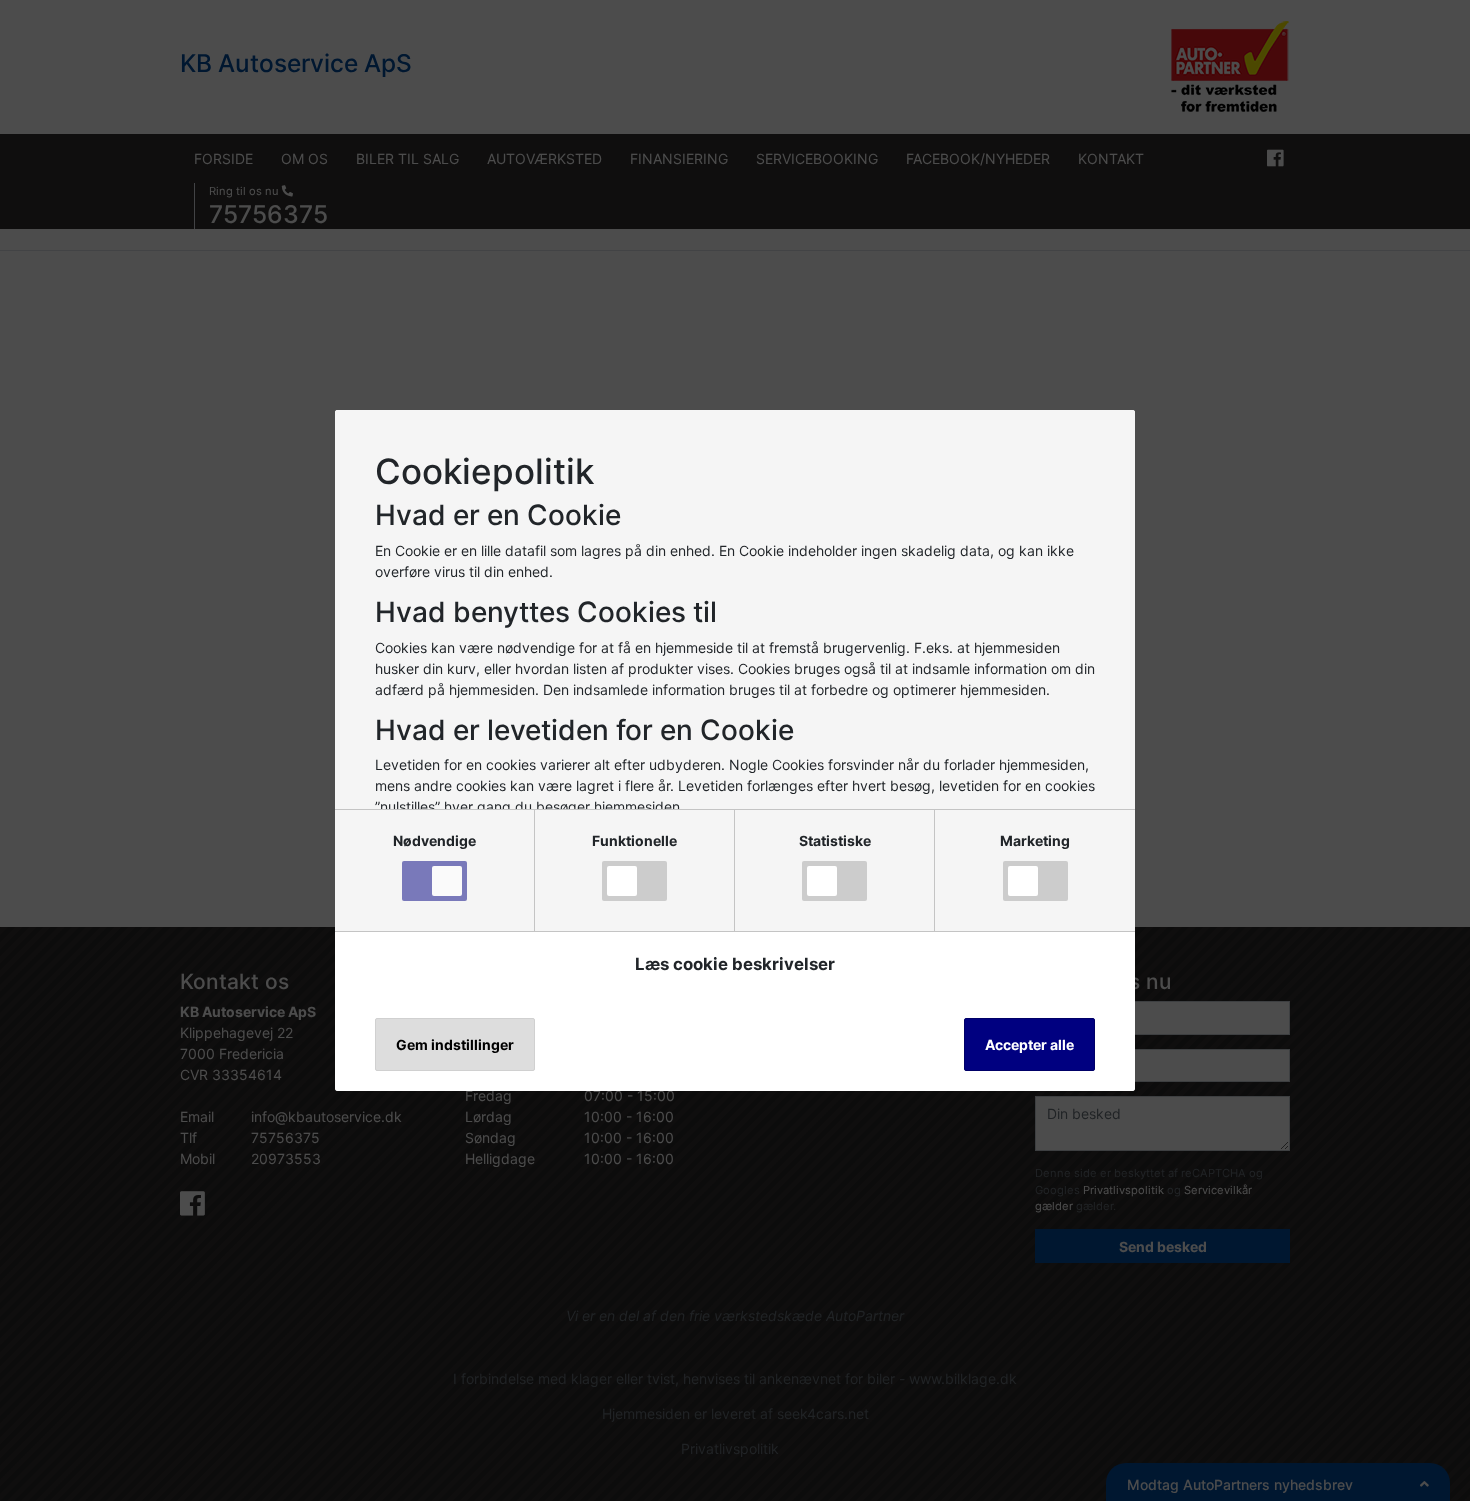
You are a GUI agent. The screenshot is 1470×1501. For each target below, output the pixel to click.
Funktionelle (634, 840)
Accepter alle (1029, 1044)
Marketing (1035, 840)
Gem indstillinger (455, 1044)
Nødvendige (434, 840)
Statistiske (835, 840)
